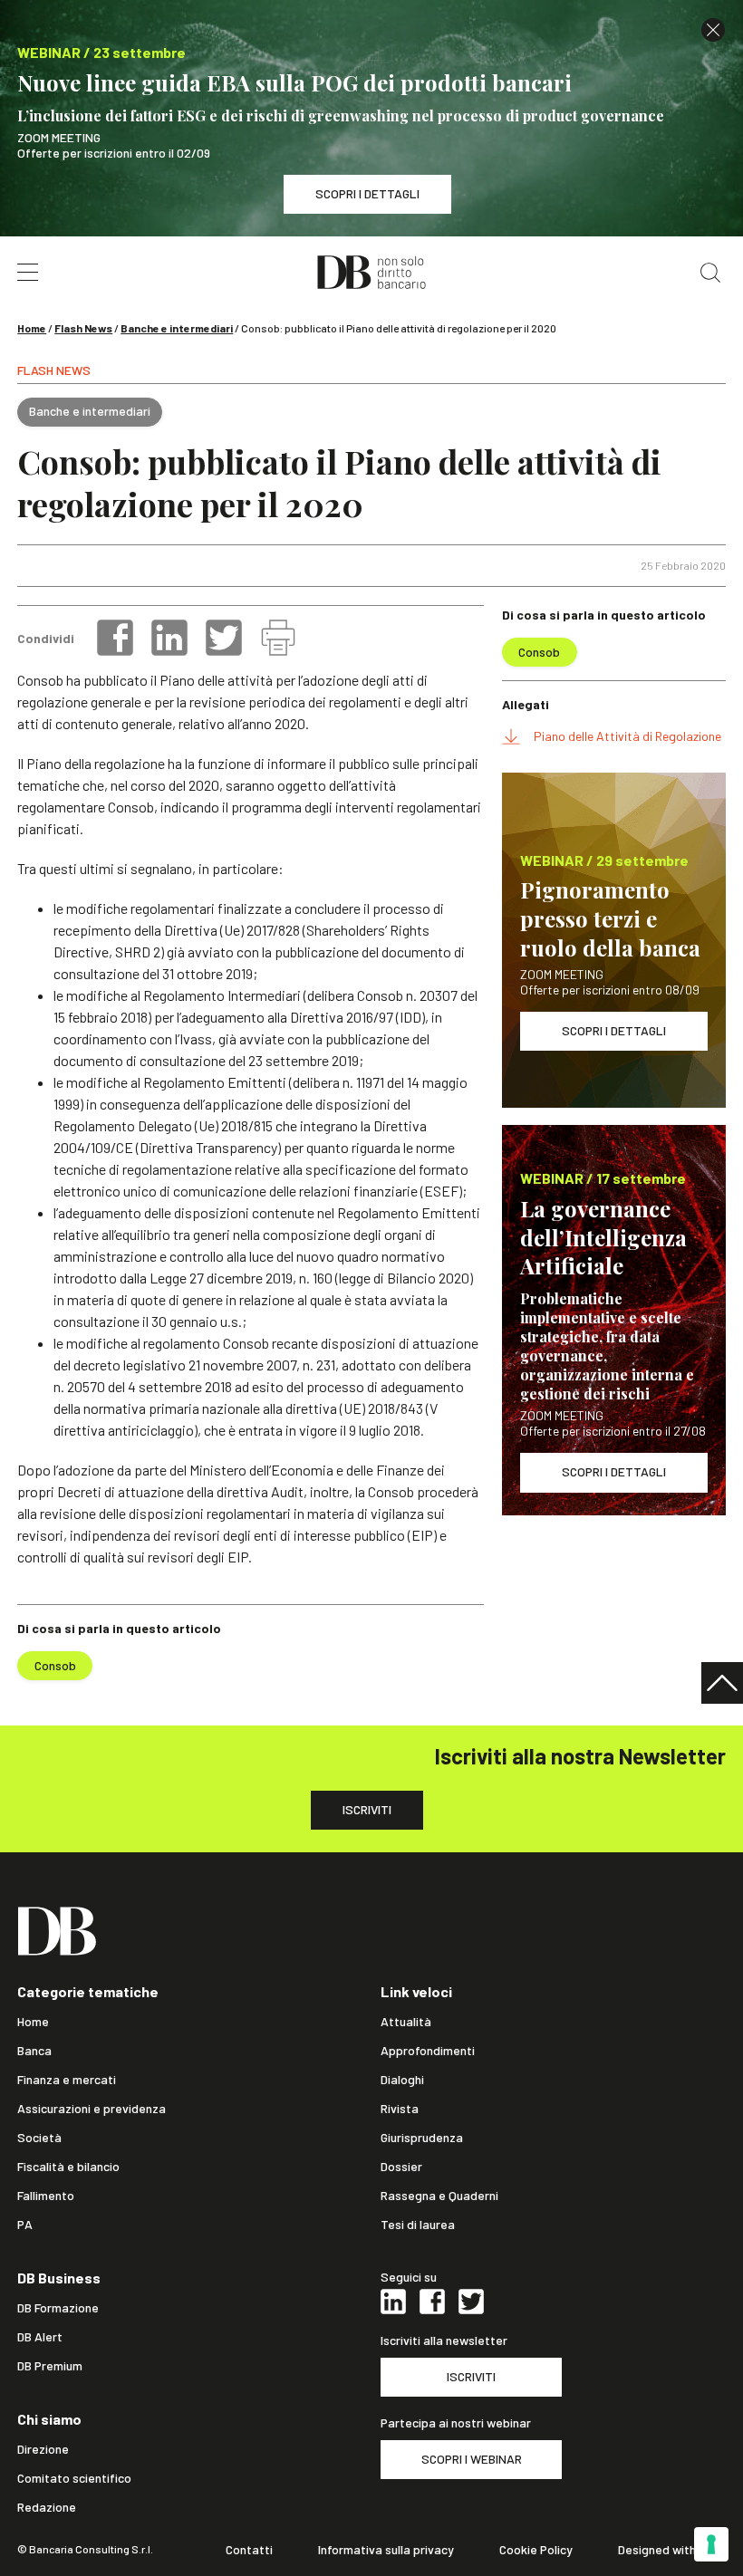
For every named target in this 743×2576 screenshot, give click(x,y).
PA (25, 2225)
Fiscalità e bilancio (68, 2167)
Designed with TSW (672, 2550)
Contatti (249, 2550)
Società (39, 2138)
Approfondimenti (428, 2051)
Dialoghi (402, 2080)
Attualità (406, 2022)
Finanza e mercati (67, 2080)
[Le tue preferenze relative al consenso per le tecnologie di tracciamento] (711, 2544)
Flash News (83, 328)
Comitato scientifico (74, 2478)
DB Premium (50, 2366)
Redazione (47, 2507)
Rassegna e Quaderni (439, 2196)
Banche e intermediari (177, 328)
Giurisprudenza (422, 2138)
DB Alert (40, 2337)
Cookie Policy (536, 2550)
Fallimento (46, 2196)
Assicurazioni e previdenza (92, 2109)
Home (32, 328)
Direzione (43, 2449)
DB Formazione (58, 2308)
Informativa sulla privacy (386, 2550)
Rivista (400, 2109)
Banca (34, 2051)
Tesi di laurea (418, 2225)
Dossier (401, 2167)
